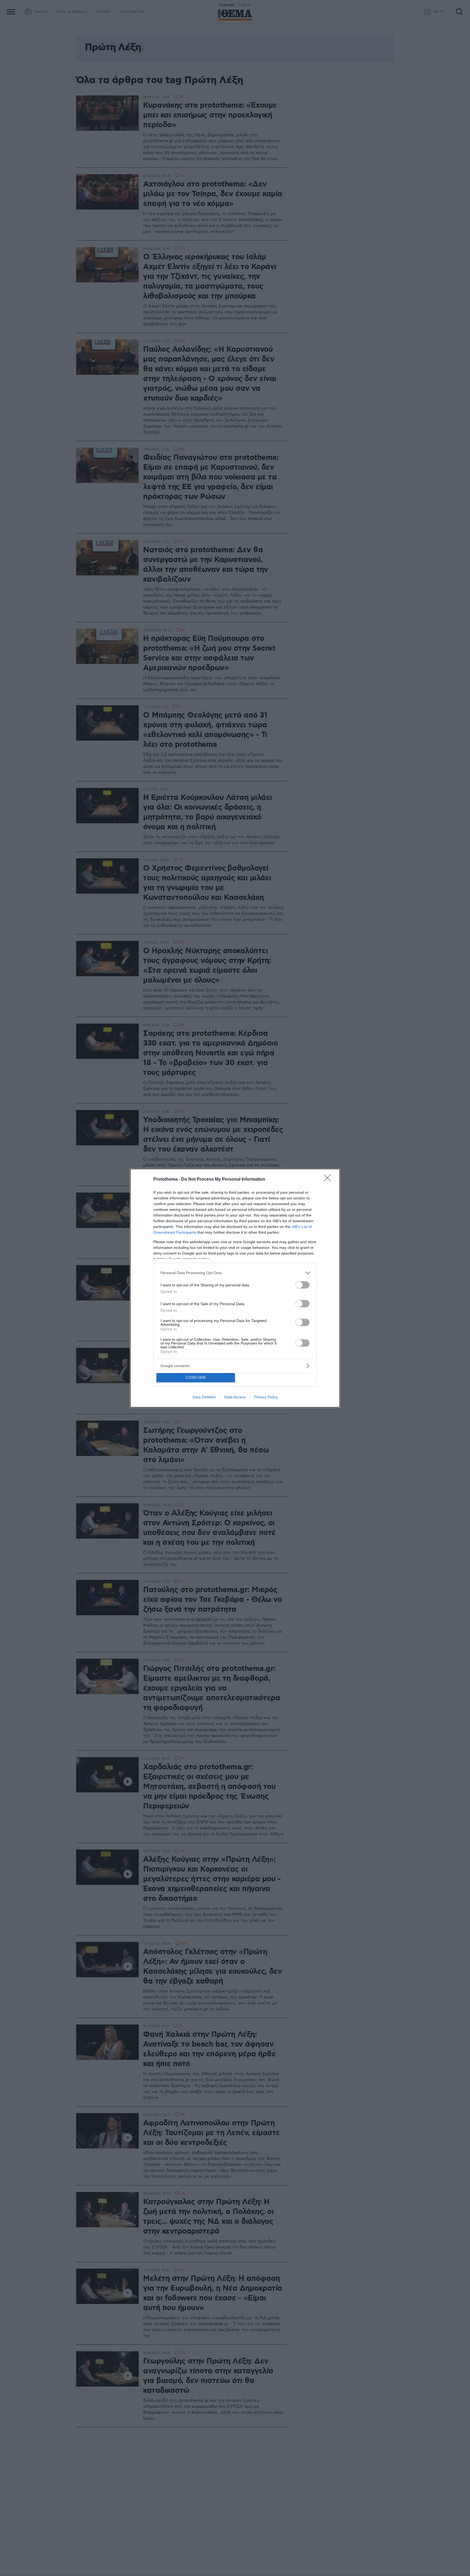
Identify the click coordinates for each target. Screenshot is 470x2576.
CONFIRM (196, 1378)
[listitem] (235, 1273)
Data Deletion (204, 1397)
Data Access (235, 1397)
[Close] (329, 1180)
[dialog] (235, 1288)
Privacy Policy (266, 1397)
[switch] (302, 1285)
